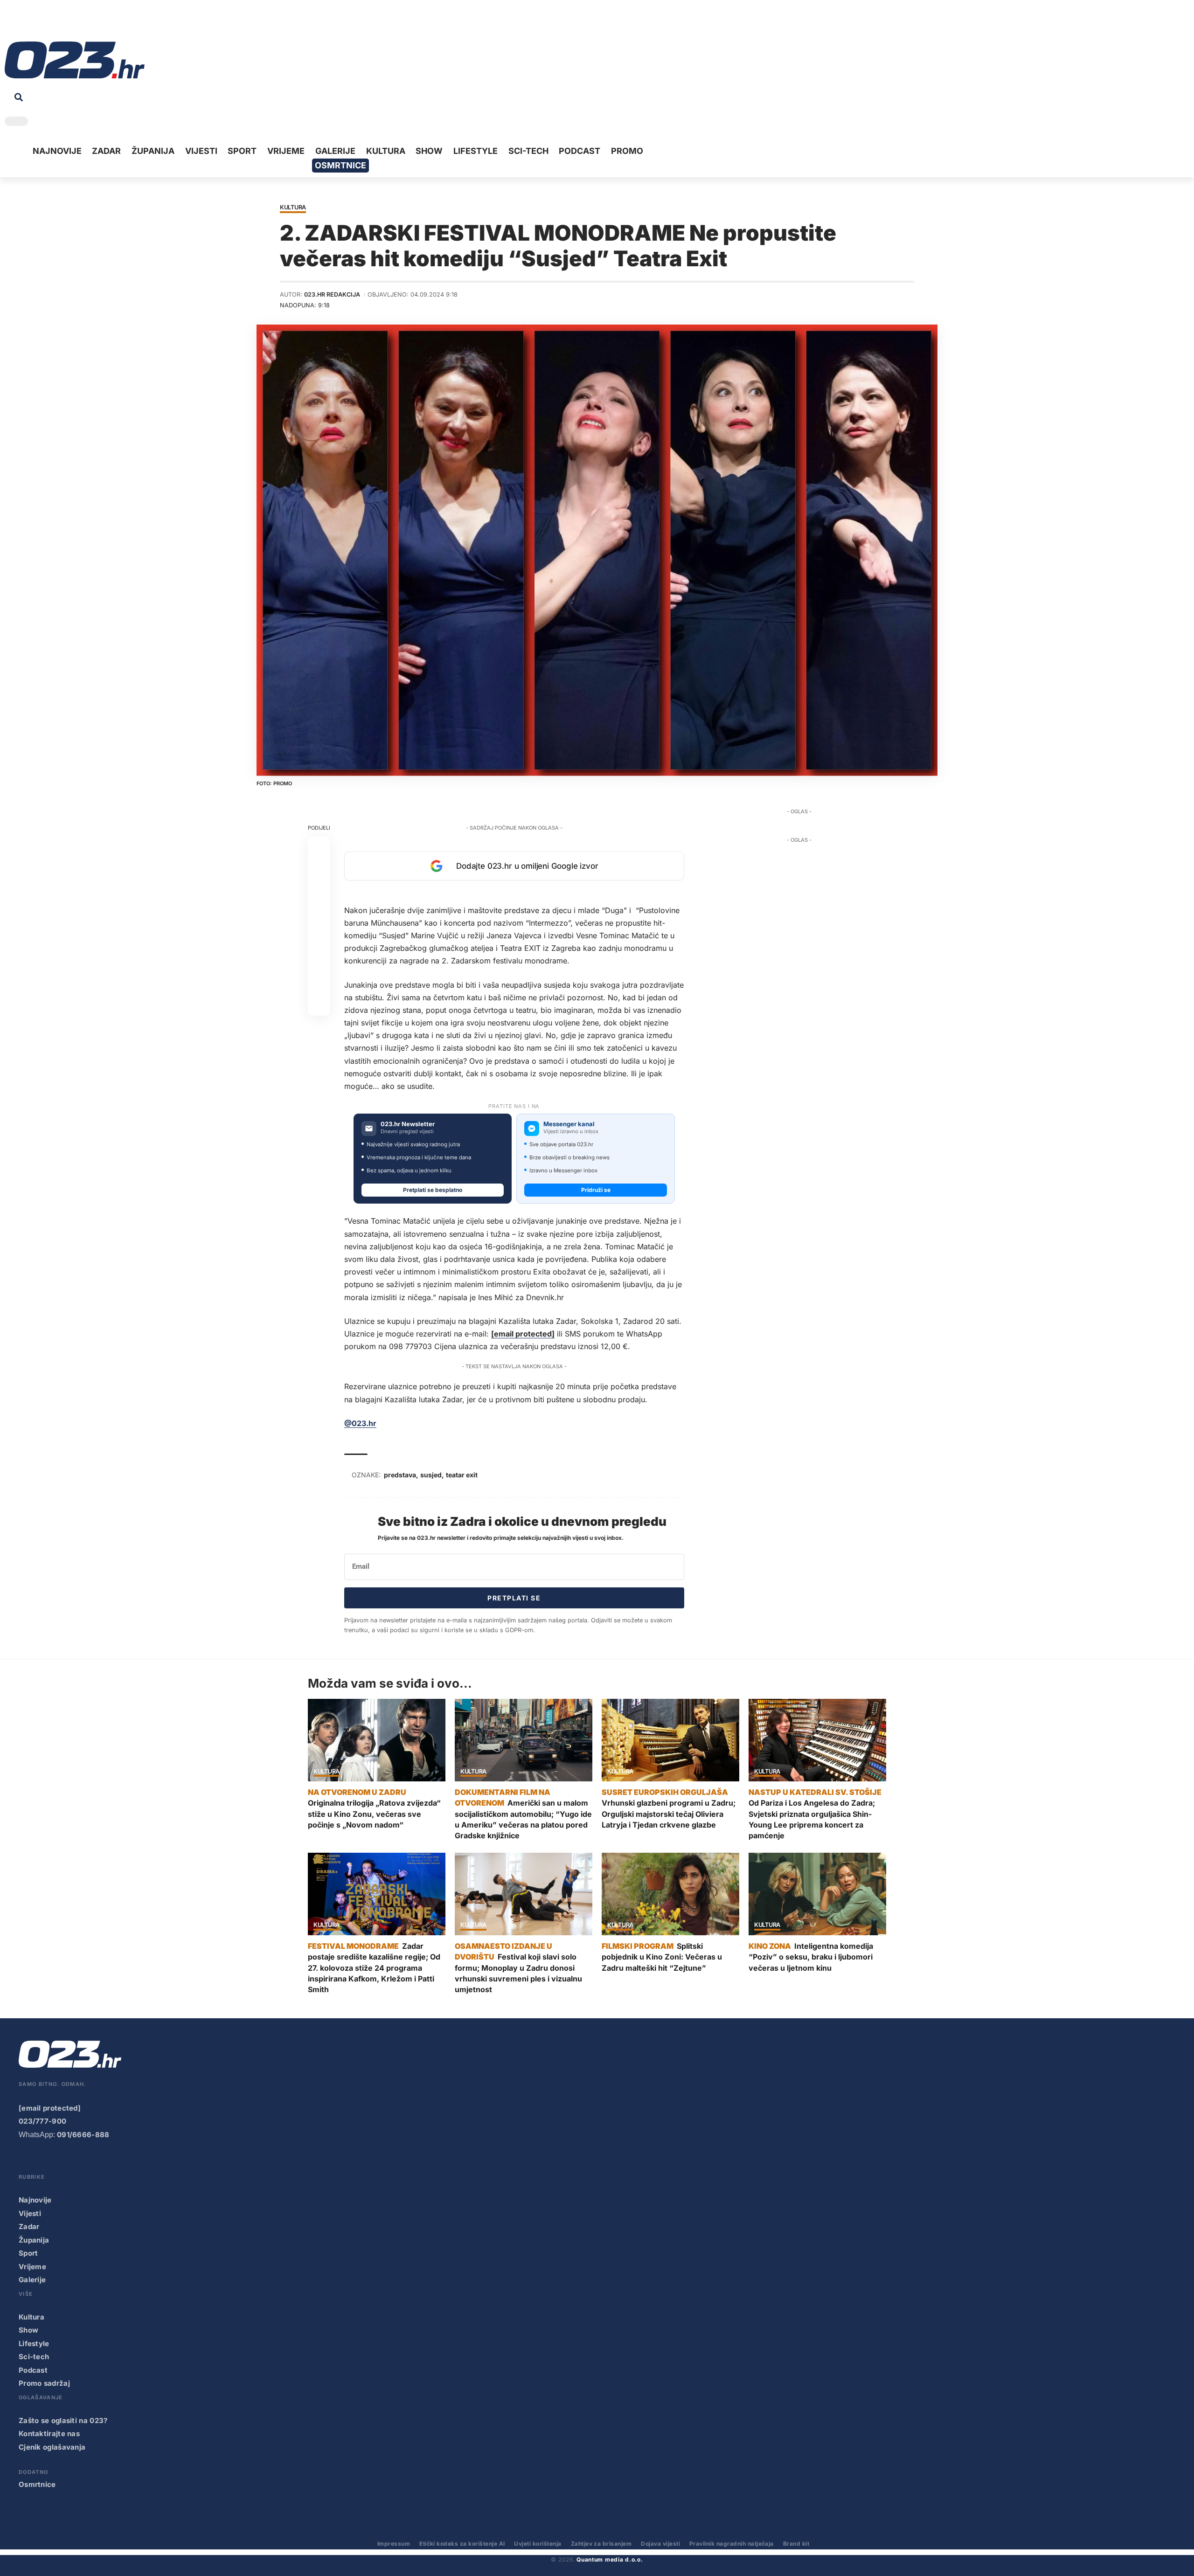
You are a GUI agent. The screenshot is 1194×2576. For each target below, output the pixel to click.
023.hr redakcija (332, 294)
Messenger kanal (569, 1124)
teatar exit (462, 1475)
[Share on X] (319, 870)
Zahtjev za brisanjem (601, 2544)
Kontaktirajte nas (49, 2434)
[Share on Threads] (319, 960)
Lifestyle (34, 2344)
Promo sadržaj (44, 2383)
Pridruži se (596, 1190)
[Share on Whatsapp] (319, 893)
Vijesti (30, 2213)
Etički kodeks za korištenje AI (462, 2544)
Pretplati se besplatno (433, 1190)
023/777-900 (42, 2121)
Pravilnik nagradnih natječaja (732, 2544)
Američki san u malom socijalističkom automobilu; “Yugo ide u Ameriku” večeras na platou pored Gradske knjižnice (523, 1819)
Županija (34, 2240)
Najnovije (35, 2200)
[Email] (319, 1004)
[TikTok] (55, 23)
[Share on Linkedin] (319, 915)
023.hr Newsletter (408, 1124)
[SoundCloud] (69, 23)
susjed (431, 1475)
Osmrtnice (37, 2484)
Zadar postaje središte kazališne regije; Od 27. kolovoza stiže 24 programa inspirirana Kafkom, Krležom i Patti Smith (374, 1968)
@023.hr (360, 1423)
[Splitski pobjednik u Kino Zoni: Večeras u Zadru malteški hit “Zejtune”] (670, 1894)
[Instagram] (40, 23)
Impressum (394, 2544)
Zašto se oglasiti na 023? (63, 2420)
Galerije (32, 2280)
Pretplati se (514, 1598)
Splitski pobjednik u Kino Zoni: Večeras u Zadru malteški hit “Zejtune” (662, 1957)
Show (28, 2330)
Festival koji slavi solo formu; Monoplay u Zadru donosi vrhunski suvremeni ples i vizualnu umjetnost (518, 1973)
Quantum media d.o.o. (610, 2559)
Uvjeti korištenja (538, 2544)
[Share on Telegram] (319, 937)
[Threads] (98, 23)
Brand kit (796, 2544)
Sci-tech (34, 2357)
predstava (400, 1475)
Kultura (293, 208)
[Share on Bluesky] (319, 982)
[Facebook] (11, 23)
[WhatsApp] (83, 23)
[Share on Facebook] (319, 848)
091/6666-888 (83, 2135)
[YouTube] (26, 23)
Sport (28, 2253)
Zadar (29, 2226)
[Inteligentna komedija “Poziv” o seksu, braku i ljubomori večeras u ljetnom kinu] (817, 1894)
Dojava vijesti (660, 2544)
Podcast (33, 2370)
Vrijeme (32, 2267)
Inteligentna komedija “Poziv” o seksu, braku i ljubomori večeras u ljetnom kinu (811, 1957)
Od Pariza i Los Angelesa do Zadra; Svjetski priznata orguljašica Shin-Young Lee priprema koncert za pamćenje (812, 1819)
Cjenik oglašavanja (52, 2447)
